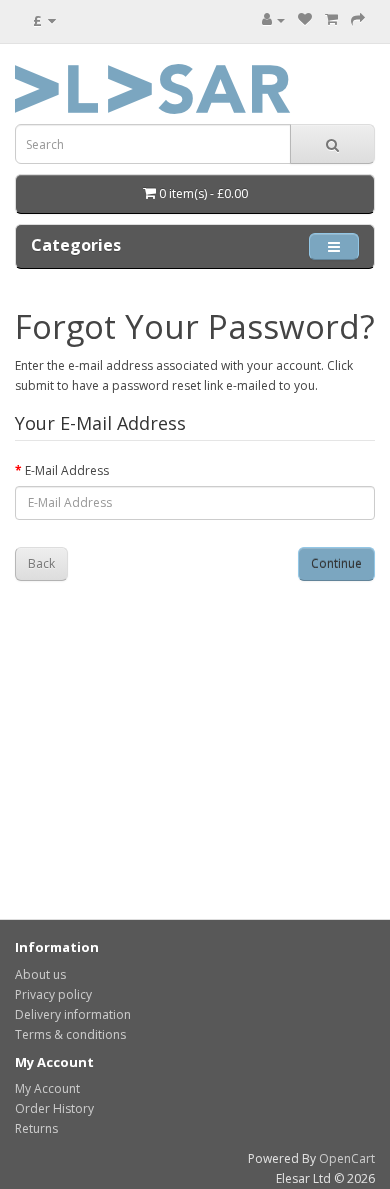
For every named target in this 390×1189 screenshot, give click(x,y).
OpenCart (347, 1158)
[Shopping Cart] (331, 19)
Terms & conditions (70, 1034)
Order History (54, 1108)
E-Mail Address (67, 470)
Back (41, 563)
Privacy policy (53, 994)
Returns (36, 1128)
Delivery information (73, 1014)
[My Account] (273, 19)
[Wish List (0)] (305, 19)
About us (40, 974)
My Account (47, 1088)
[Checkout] (358, 19)
